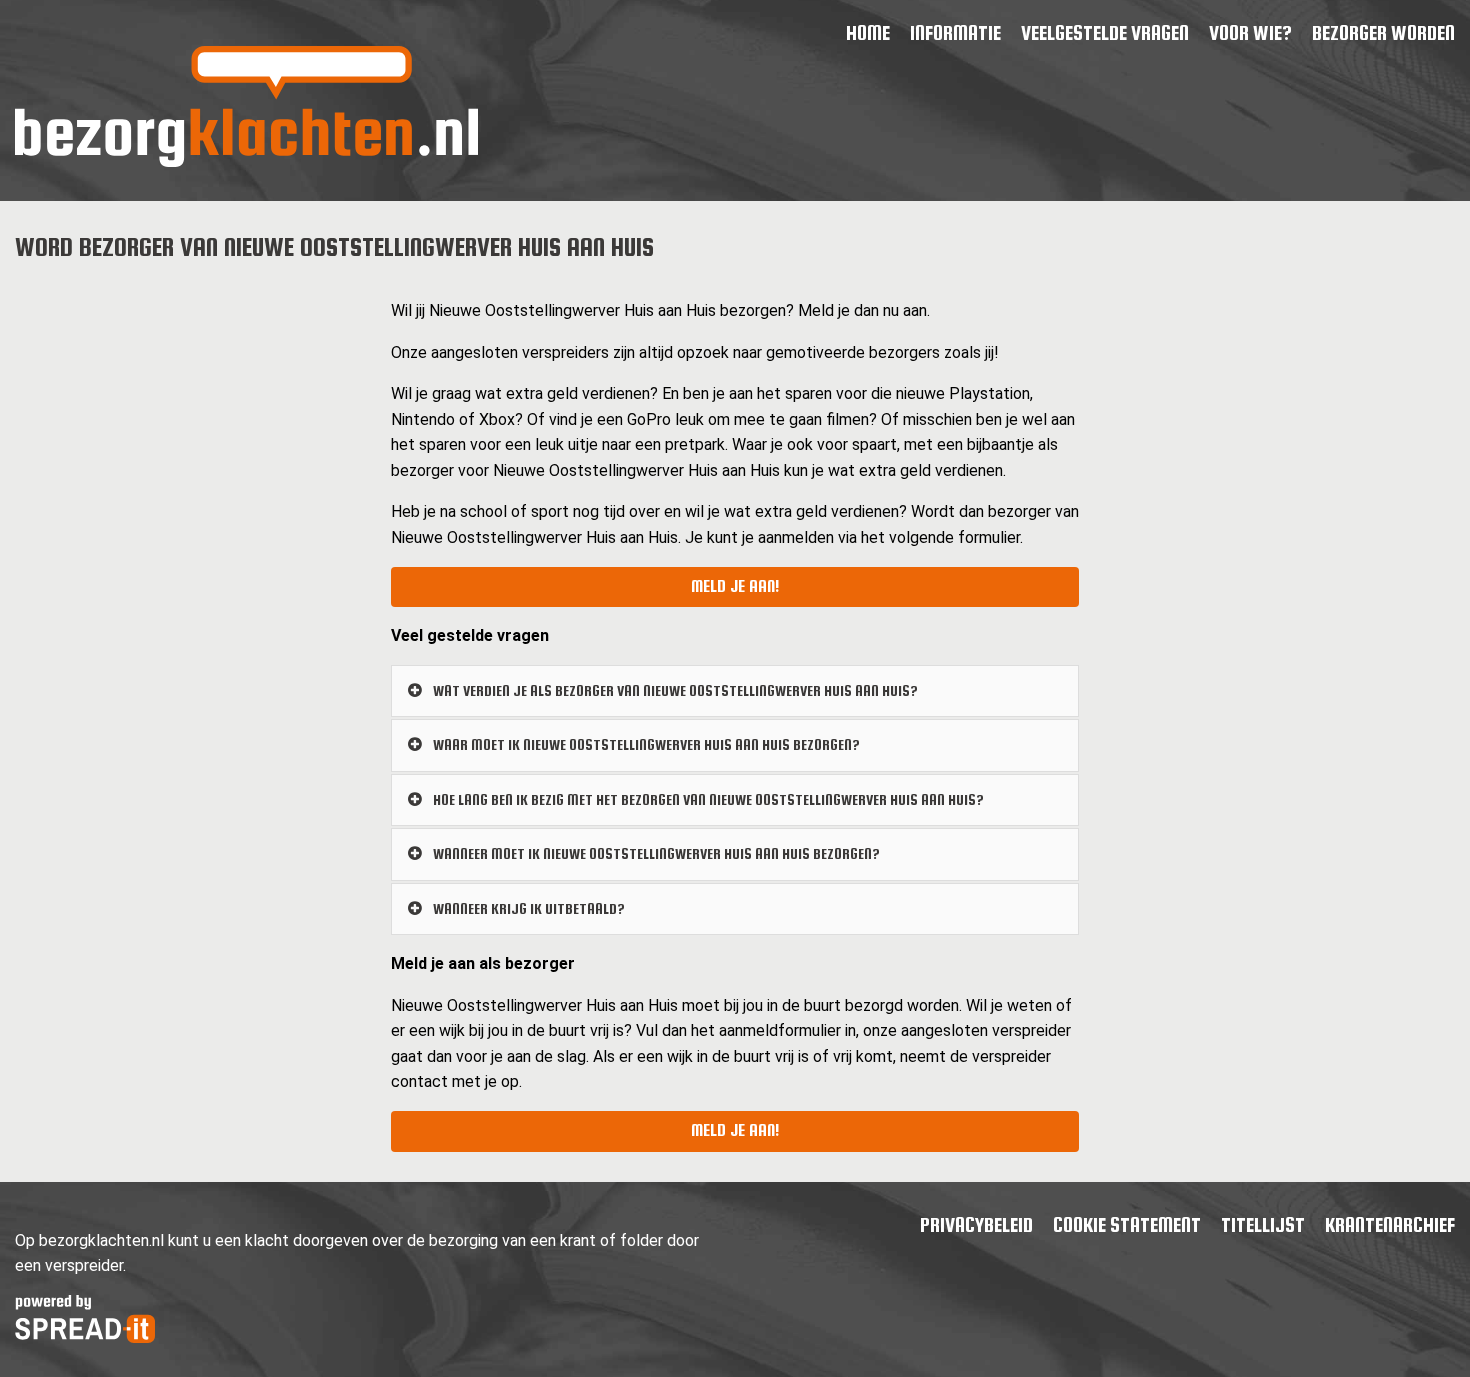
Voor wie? (1250, 32)
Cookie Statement (1127, 1224)
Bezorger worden (1383, 32)
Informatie (955, 32)
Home (868, 32)
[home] (246, 161)
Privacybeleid (976, 1224)
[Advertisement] (187, 422)
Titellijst (1263, 1224)
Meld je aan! (735, 586)
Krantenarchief (1390, 1224)
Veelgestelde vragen (1105, 32)
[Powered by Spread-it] (85, 1337)
